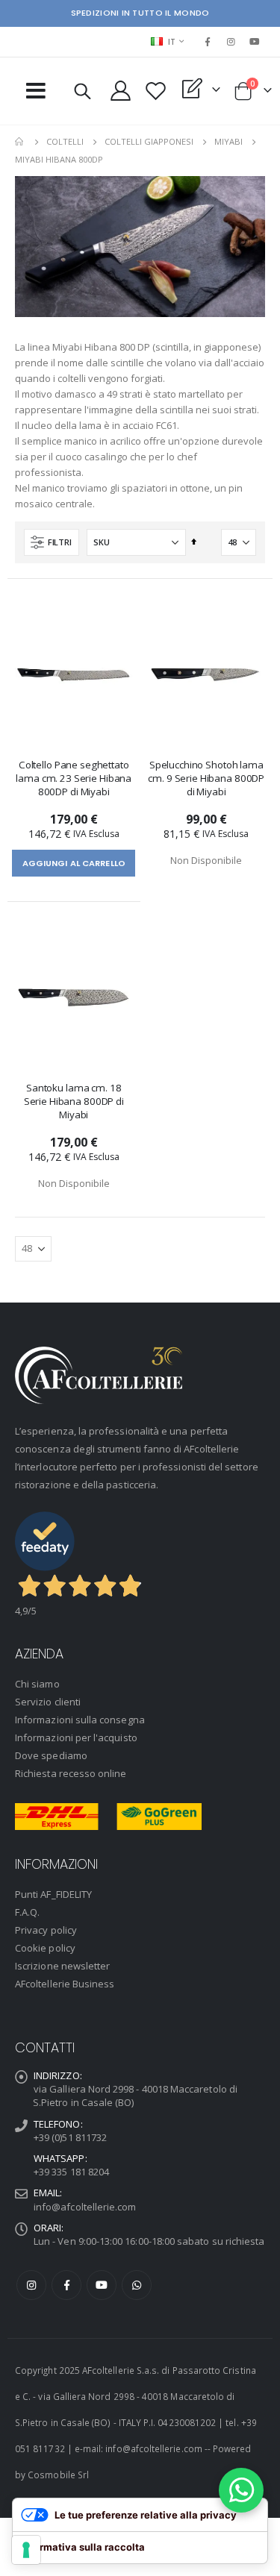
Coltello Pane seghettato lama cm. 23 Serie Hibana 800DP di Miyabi (74, 778)
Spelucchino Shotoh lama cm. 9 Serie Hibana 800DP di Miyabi (206, 778)
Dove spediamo (51, 1755)
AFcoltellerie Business (65, 1984)
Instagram (31, 2285)
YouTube (102, 2285)
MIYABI (228, 141)
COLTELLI (65, 141)
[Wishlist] (156, 91)
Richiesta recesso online (71, 1773)
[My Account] (121, 91)
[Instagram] (231, 42)
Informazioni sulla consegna (80, 1720)
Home (20, 142)
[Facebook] (208, 42)
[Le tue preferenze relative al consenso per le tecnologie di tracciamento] (26, 2550)
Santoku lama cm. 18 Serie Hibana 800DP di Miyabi (74, 1101)
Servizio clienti (48, 1702)
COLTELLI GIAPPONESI (149, 141)
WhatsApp (137, 2285)
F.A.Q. (27, 1912)
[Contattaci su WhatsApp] (241, 2490)
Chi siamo (37, 1684)
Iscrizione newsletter (62, 1966)
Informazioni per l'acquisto (76, 1737)
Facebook (66, 2285)
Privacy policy (46, 1930)
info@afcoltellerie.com (85, 2207)
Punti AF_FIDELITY (53, 1894)
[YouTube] (255, 42)
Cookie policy (45, 1948)
